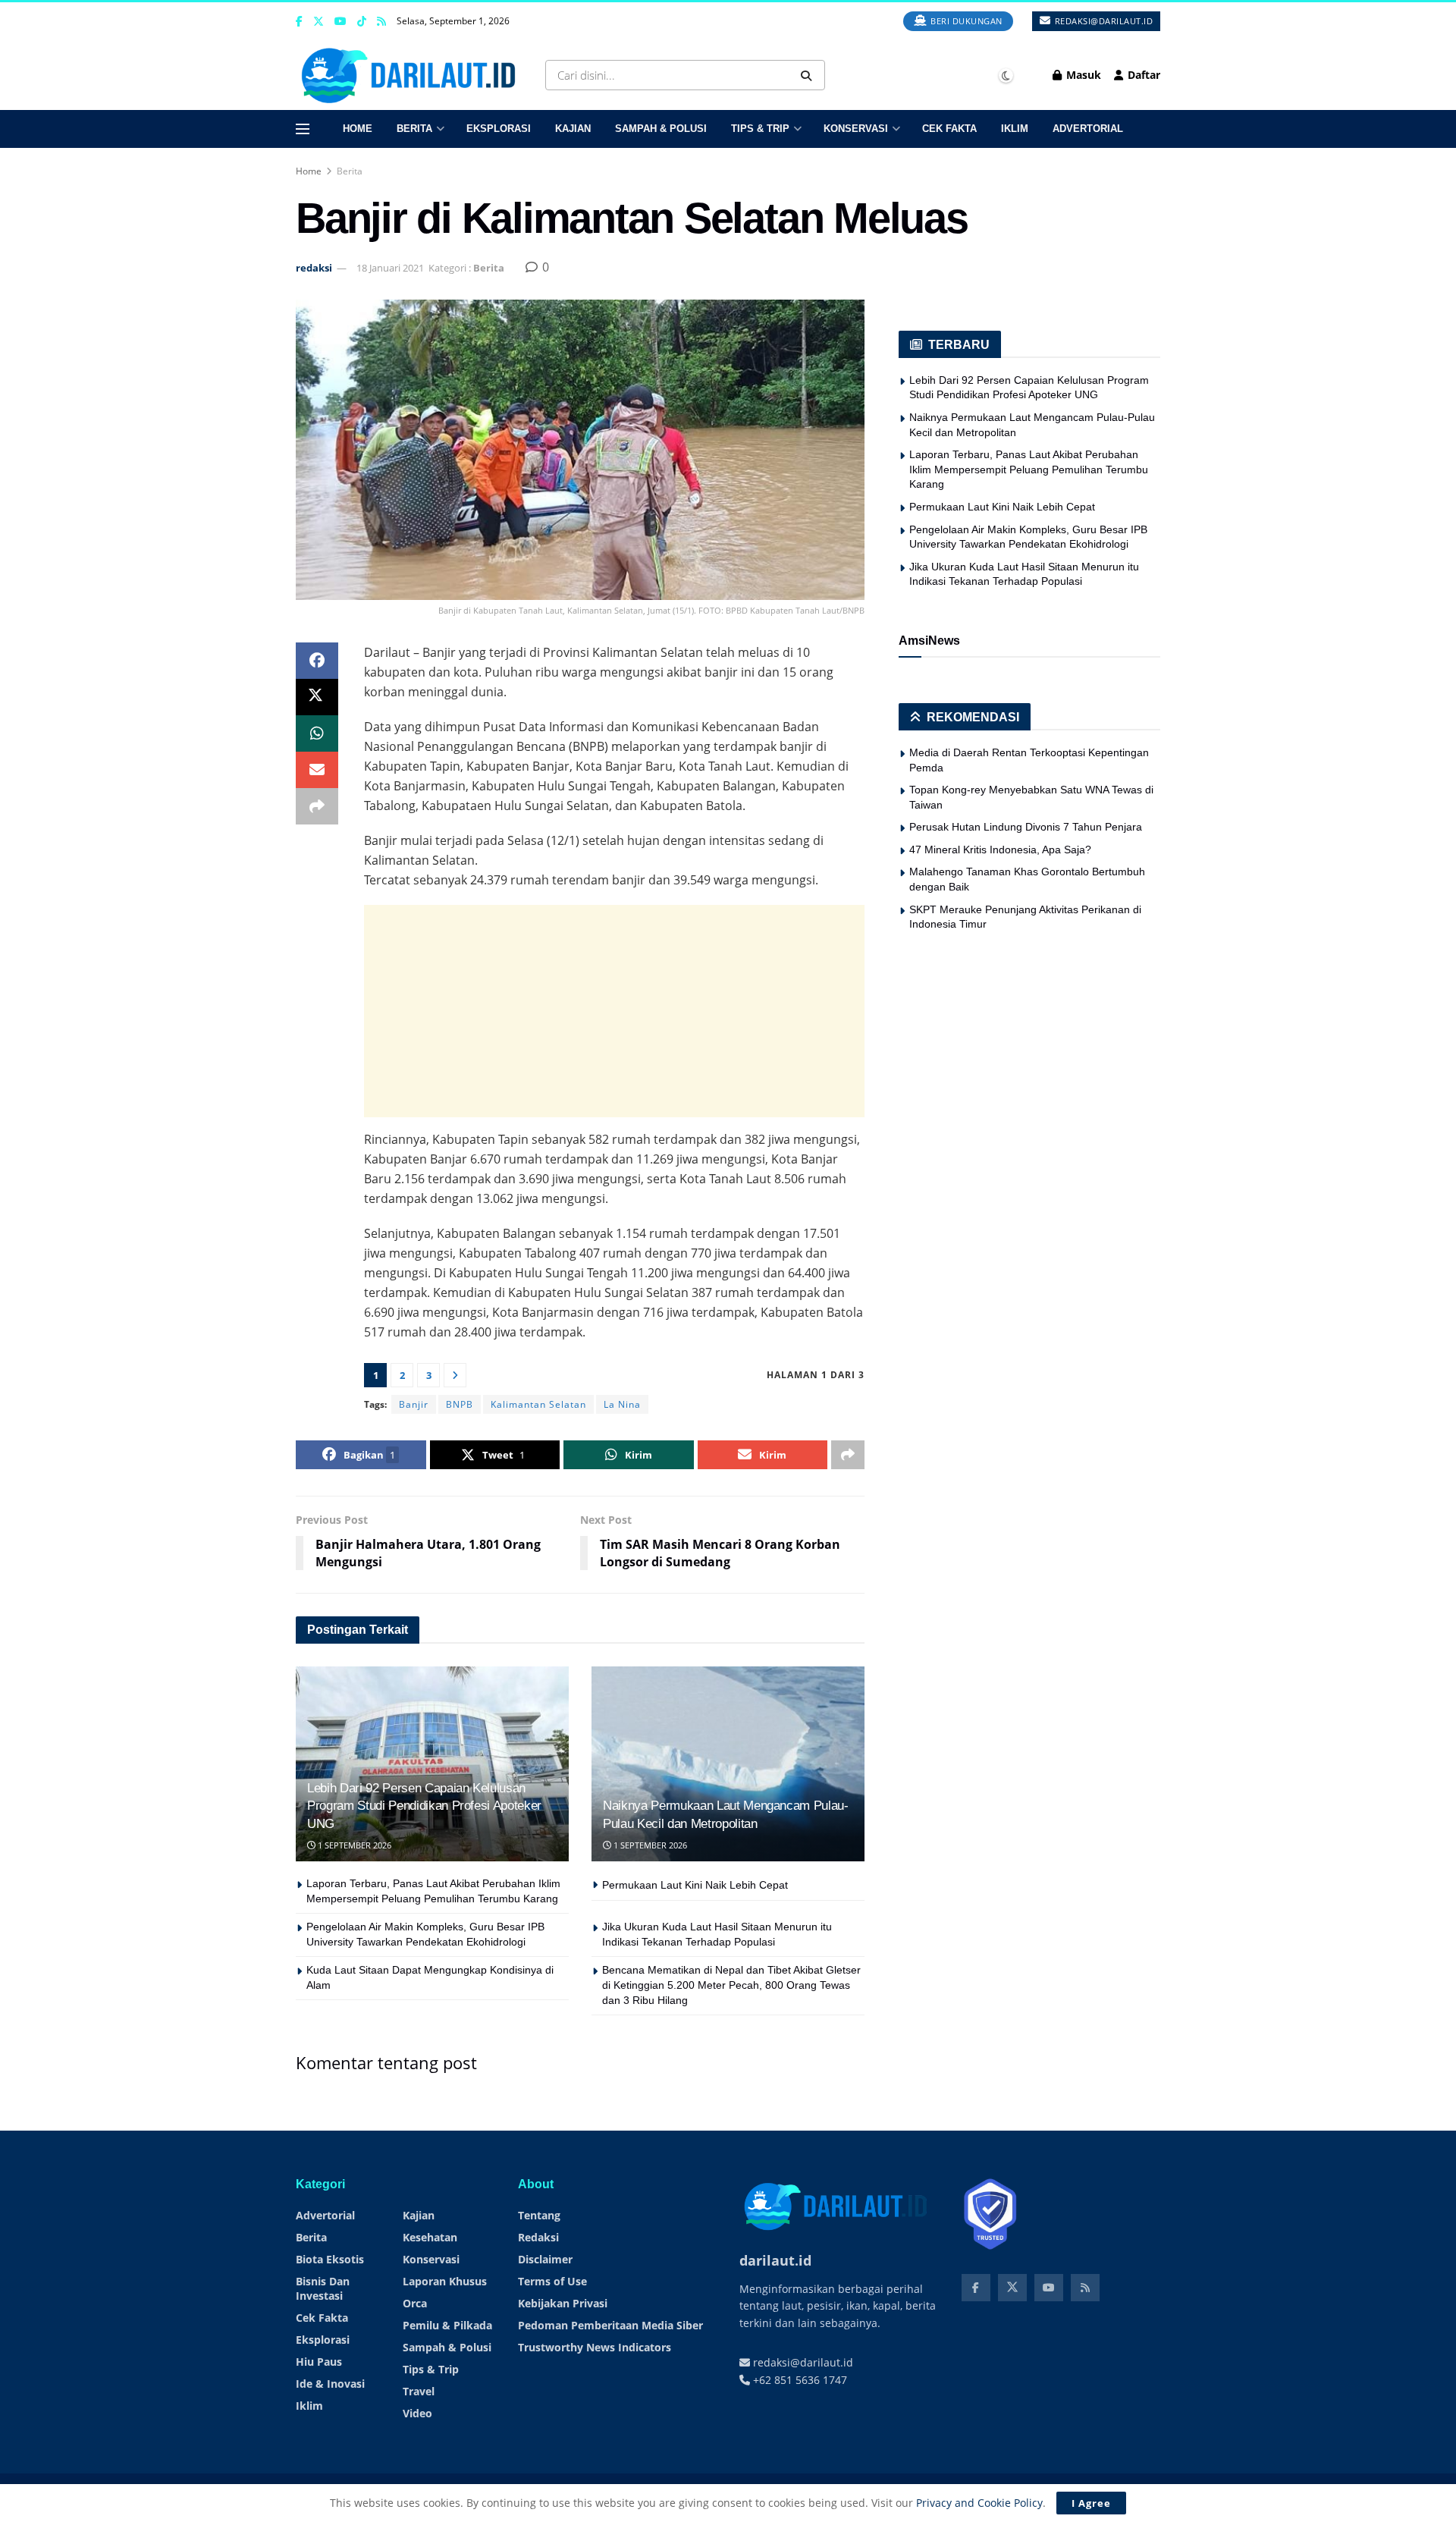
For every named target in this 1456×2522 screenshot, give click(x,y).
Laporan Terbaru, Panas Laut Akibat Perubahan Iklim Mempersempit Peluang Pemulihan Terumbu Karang (1029, 469)
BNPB (460, 1404)
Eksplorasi (499, 129)
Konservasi (856, 129)
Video (417, 2413)
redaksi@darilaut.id (1102, 21)
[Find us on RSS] (381, 22)
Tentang (539, 2215)
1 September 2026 (353, 1845)
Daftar (1142, 75)
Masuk (1082, 75)
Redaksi (538, 2237)
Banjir (414, 1404)
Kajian (573, 129)
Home (358, 129)
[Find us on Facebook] (299, 22)
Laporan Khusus (445, 2281)
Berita (414, 129)
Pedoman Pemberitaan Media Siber (610, 2325)
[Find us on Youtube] (340, 22)
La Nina (622, 1404)
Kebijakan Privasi (563, 2303)
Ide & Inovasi (330, 2384)
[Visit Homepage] (412, 75)
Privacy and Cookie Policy (979, 2503)
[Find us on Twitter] (318, 22)
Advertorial (1088, 129)
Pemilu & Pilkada (447, 2325)
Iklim (1015, 129)
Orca (415, 2303)
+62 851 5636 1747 (799, 2380)
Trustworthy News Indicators (595, 2347)
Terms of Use (552, 2281)
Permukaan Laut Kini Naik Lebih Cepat (695, 1885)
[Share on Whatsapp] (317, 733)
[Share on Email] (317, 770)
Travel (419, 2391)
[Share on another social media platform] (317, 806)
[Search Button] (809, 75)
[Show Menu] (303, 129)
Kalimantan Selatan (538, 1404)
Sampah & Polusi (661, 129)
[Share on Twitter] (317, 697)
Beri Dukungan (965, 21)
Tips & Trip (760, 129)
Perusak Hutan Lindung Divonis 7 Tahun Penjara (1026, 827)
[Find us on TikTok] (362, 22)
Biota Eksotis (330, 2259)
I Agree (1091, 2503)
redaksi (314, 268)
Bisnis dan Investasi (323, 2288)
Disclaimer (545, 2259)
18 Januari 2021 (390, 268)
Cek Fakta (949, 129)
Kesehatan (430, 2237)
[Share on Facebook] (317, 661)
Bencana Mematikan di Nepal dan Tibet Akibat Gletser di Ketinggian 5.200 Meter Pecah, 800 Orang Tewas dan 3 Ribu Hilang (731, 1985)
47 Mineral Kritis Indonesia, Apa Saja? (1000, 850)
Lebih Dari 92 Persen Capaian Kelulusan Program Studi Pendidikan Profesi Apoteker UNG (424, 1806)
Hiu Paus (319, 2362)
